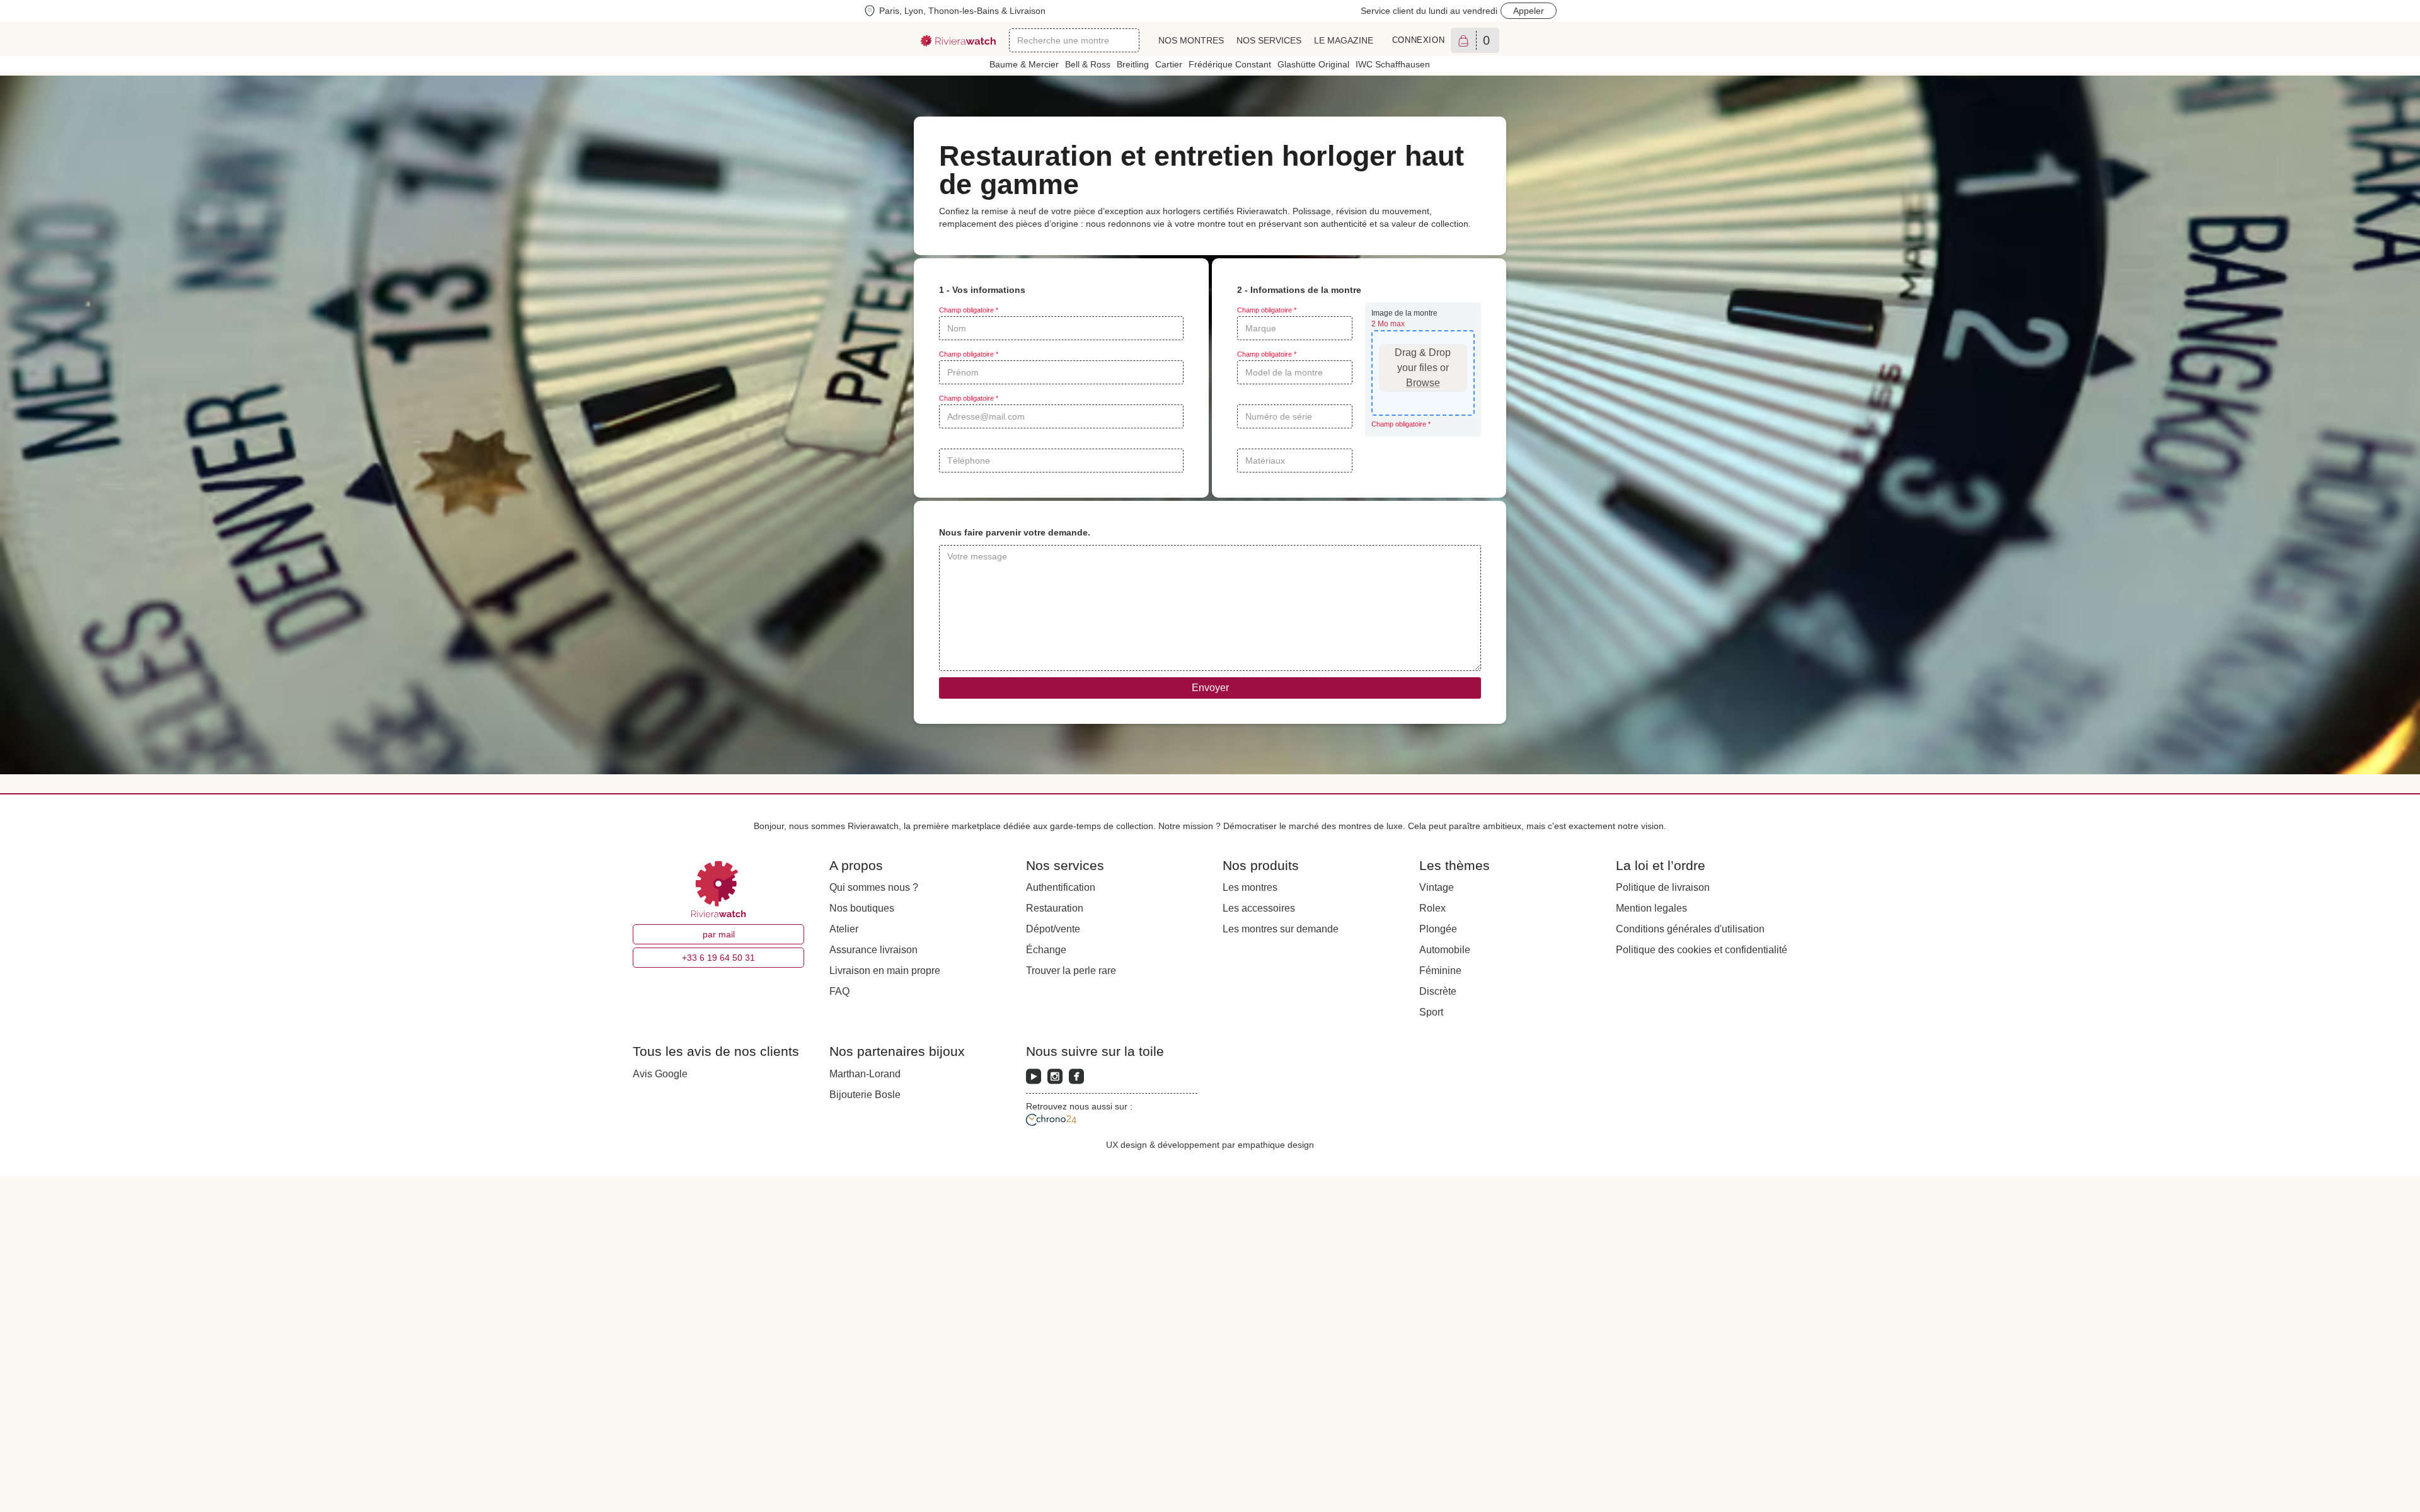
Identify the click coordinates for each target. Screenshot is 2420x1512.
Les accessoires (1259, 908)
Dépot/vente (1053, 929)
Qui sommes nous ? (874, 887)
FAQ (839, 991)
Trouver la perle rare (1071, 971)
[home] (959, 41)
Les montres (1250, 887)
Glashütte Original (1313, 64)
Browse (1423, 383)
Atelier (844, 929)
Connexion (1419, 40)
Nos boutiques (862, 908)
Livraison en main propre (885, 971)
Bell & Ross (1088, 64)
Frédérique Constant (1230, 64)
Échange (1046, 950)
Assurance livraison (873, 950)
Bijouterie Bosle (865, 1095)
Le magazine (1344, 40)
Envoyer (1210, 688)
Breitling (1133, 64)
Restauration (1055, 908)
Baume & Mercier (1024, 64)
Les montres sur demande (1281, 929)
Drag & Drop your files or (1423, 368)
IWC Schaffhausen (1393, 64)
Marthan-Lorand (865, 1074)
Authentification (1061, 887)
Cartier (1169, 64)
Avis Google (660, 1074)
